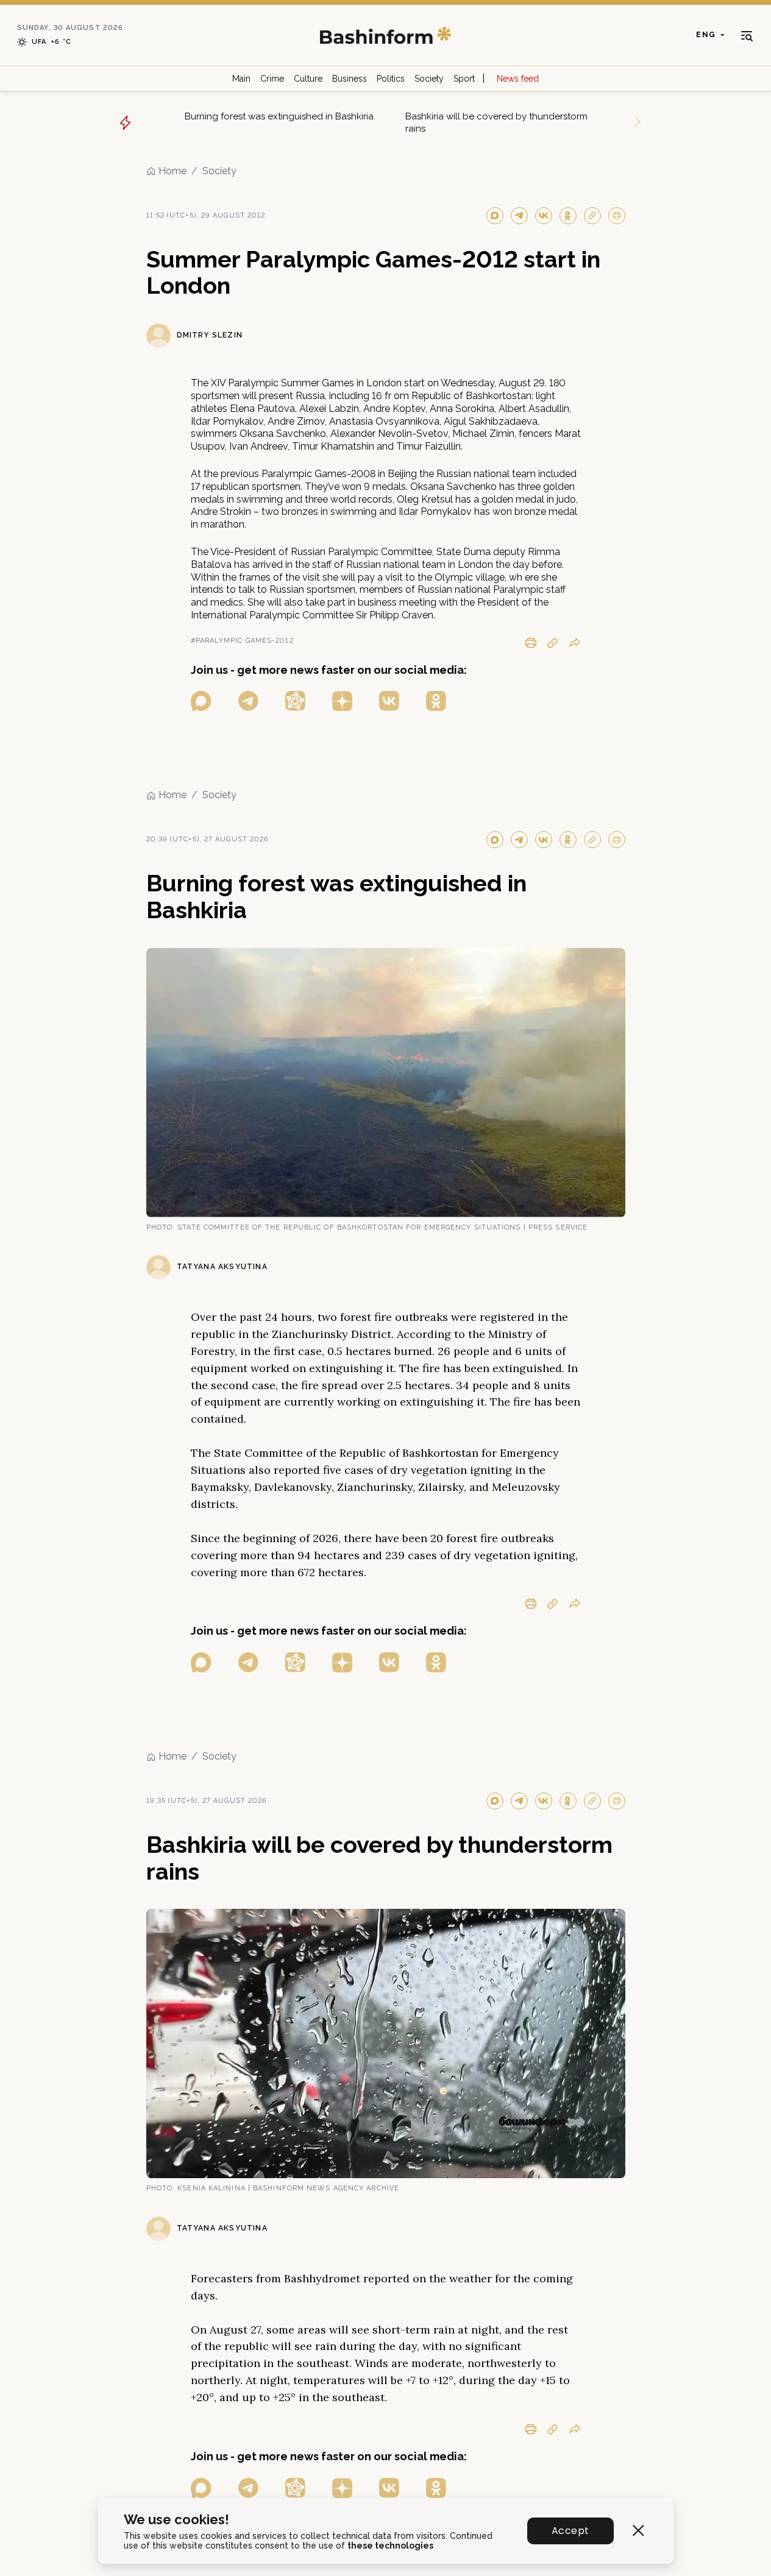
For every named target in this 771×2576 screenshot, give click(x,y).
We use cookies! (176, 2520)
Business (350, 79)
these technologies (390, 2546)
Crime (272, 79)
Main (241, 79)
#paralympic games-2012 (242, 641)
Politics (391, 79)
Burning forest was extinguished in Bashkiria (279, 116)
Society (429, 79)
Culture (308, 79)
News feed (518, 79)
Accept (570, 2531)
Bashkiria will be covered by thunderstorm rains (496, 122)
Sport (464, 79)
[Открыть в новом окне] (201, 701)
